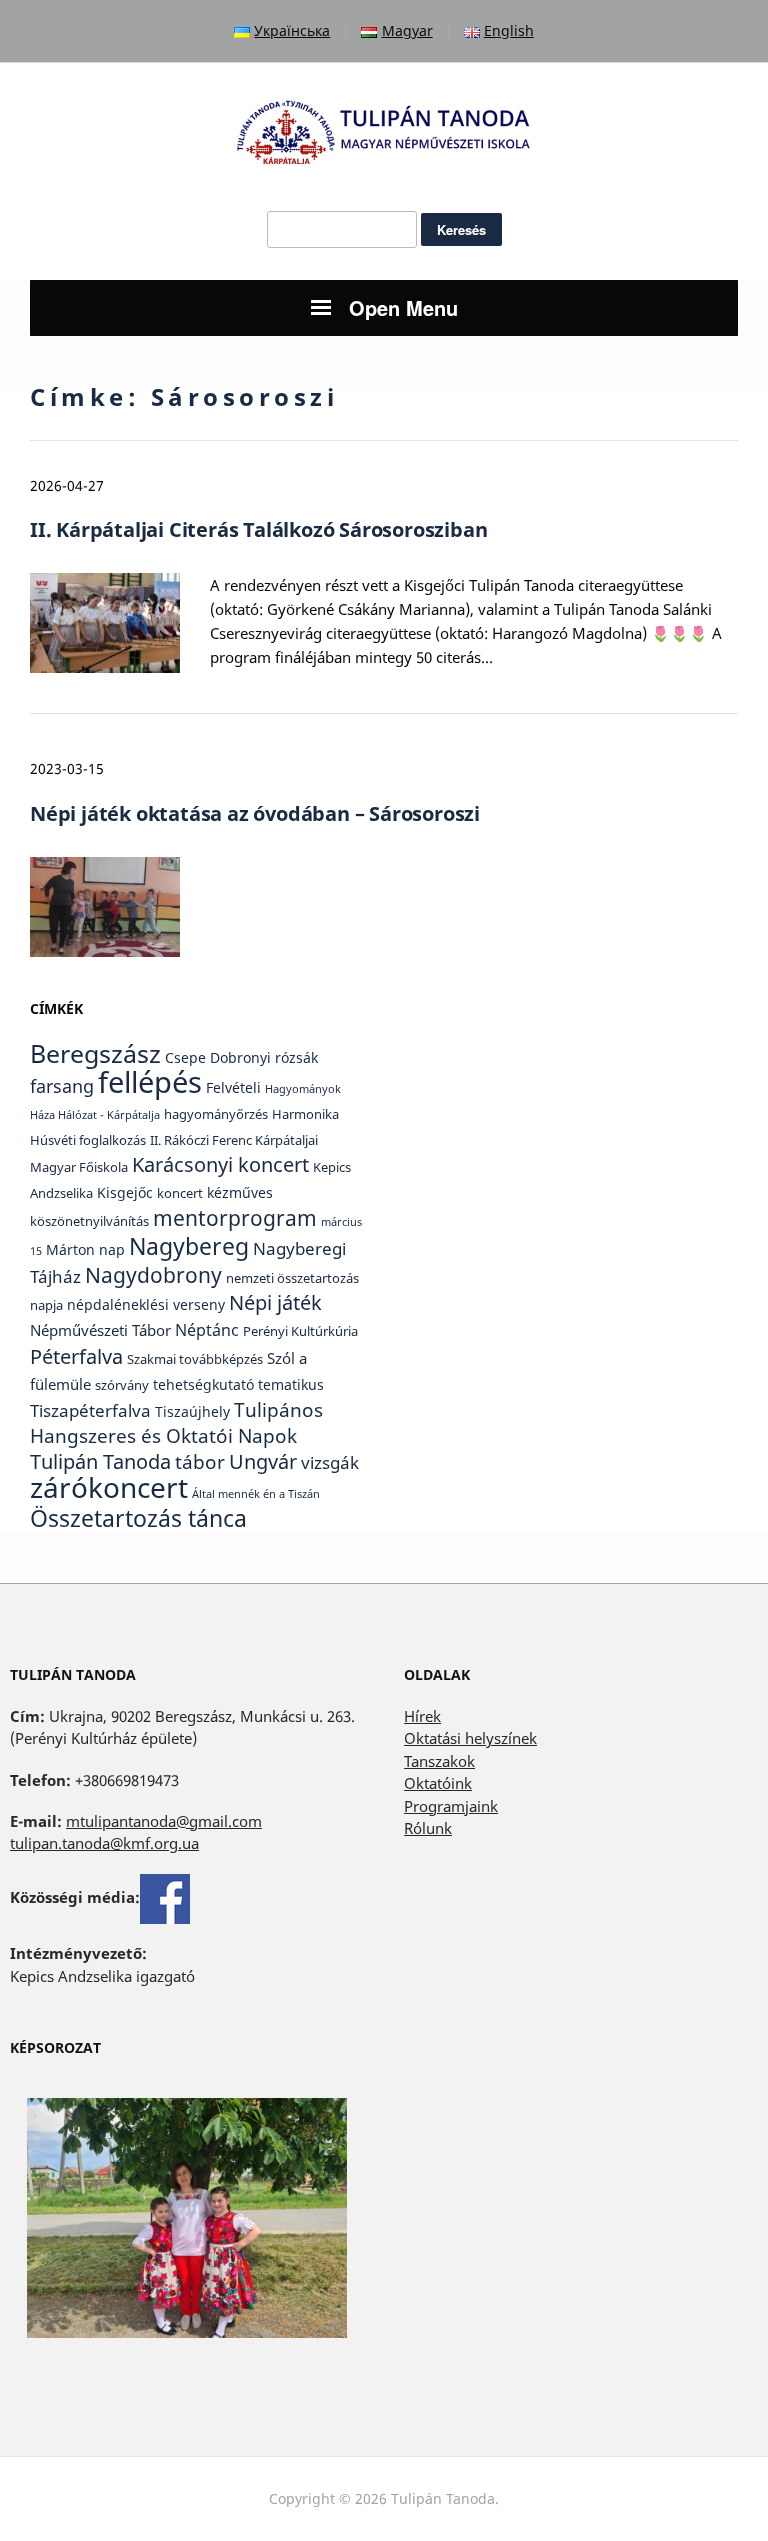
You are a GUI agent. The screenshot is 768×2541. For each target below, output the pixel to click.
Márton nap (85, 1249)
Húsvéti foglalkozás (88, 1140)
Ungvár (263, 1461)
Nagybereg (189, 1246)
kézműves (240, 1192)
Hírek (422, 1716)
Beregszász (95, 1053)
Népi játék (275, 1302)
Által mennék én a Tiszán (256, 1494)
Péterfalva (76, 1356)
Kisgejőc (125, 1192)
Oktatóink (438, 1783)
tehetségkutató (203, 1384)
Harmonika (305, 1114)
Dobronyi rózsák (264, 1057)
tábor (200, 1462)
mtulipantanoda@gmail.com (164, 1821)
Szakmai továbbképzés (195, 1359)
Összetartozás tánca (138, 1518)
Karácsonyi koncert (220, 1164)
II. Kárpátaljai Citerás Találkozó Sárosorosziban (258, 529)
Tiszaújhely (192, 1411)
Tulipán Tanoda (100, 1461)
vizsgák (330, 1462)
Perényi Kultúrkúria (300, 1331)
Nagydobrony (153, 1274)
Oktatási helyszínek (470, 1738)
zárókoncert (109, 1487)
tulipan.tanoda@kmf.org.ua (104, 1843)
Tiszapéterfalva (90, 1410)
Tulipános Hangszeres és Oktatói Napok (176, 1423)
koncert (180, 1193)
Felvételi (233, 1087)
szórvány (122, 1385)
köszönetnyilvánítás (89, 1221)
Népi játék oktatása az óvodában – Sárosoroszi (255, 813)
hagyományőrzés (216, 1114)
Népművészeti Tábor (100, 1330)
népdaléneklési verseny (146, 1304)
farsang (62, 1085)
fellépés (150, 1082)
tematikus (291, 1384)
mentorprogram (235, 1217)
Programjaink (451, 1806)
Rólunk (428, 1828)
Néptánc (207, 1329)
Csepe (185, 1057)
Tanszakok (439, 1761)
